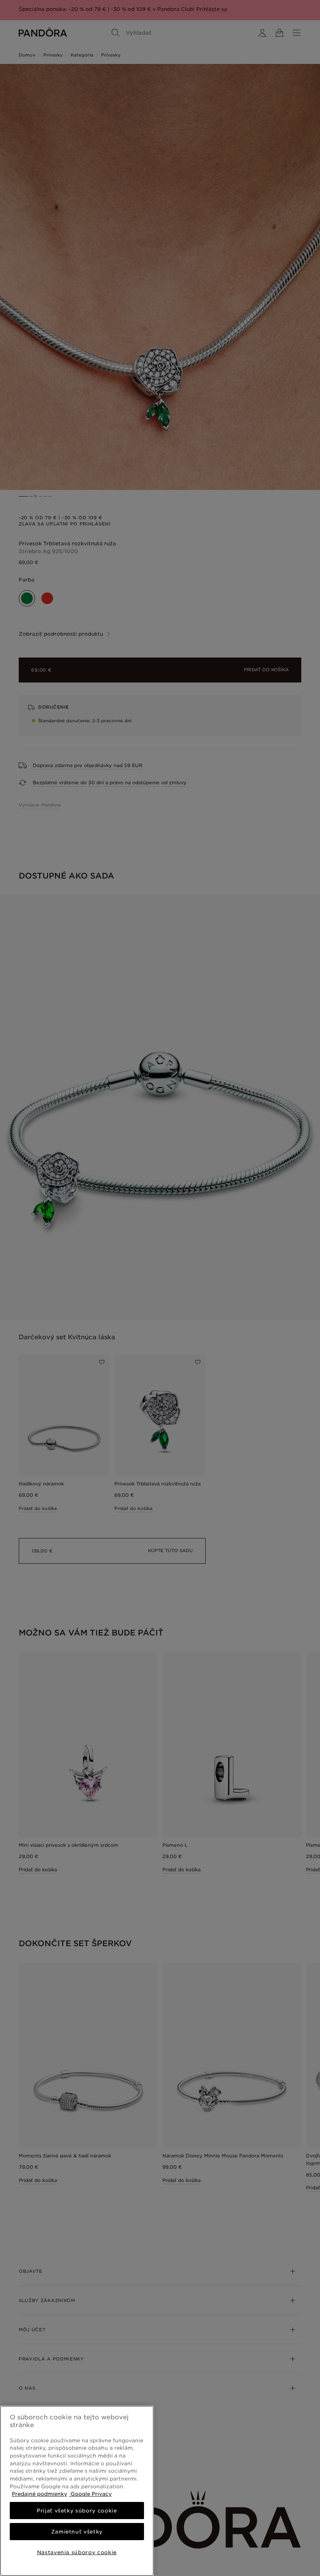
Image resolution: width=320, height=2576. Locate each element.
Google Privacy (90, 2494)
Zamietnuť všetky (77, 2532)
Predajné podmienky (39, 2494)
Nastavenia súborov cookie (77, 2552)
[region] (77, 2491)
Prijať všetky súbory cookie (77, 2511)
